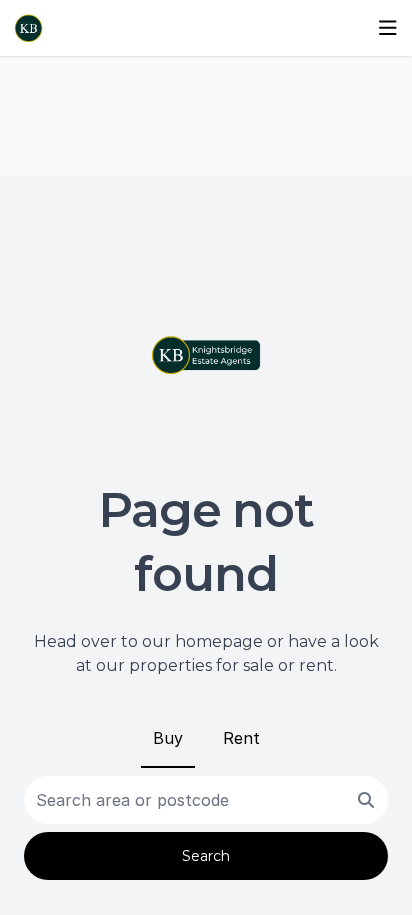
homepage (219, 641)
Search (206, 856)
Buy (168, 738)
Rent (241, 738)
